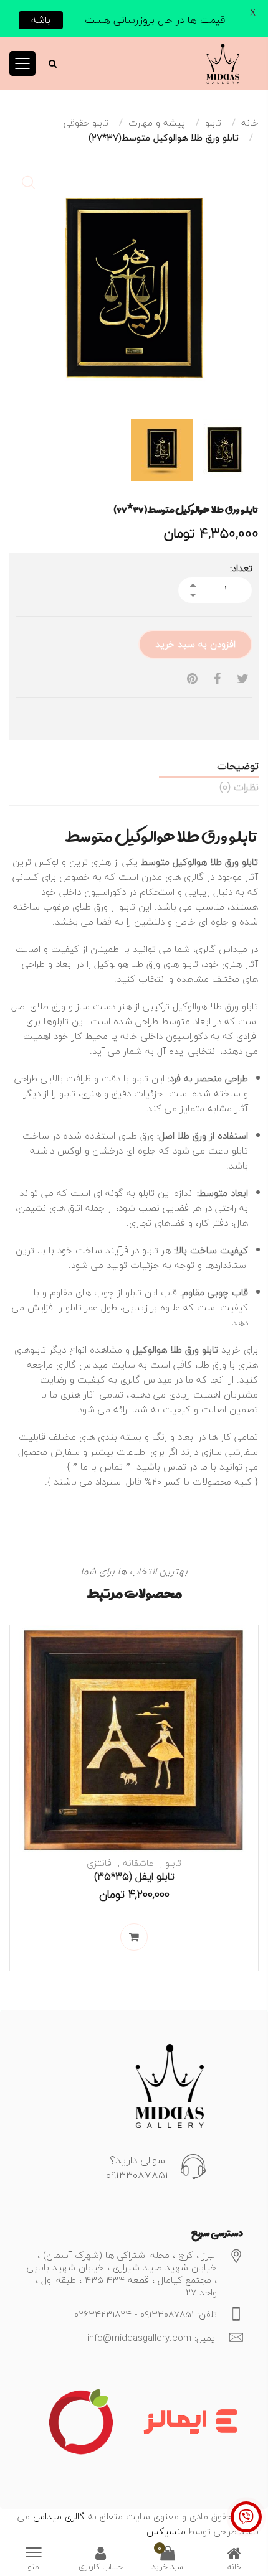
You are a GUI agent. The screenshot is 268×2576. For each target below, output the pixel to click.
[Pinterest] (192, 679)
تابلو (213, 123)
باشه (41, 20)
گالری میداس (57, 2516)
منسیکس (166, 2531)
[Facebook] (217, 679)
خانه (250, 123)
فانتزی (99, 1863)
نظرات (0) (239, 787)
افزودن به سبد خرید (195, 644)
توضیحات (238, 766)
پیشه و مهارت (157, 123)
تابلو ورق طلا (194, 1350)
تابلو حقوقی (86, 123)
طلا (203, 1365)
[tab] (134, 766)
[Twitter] (243, 679)
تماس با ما (102, 1467)
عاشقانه (138, 1863)
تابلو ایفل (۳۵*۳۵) (134, 1876)
